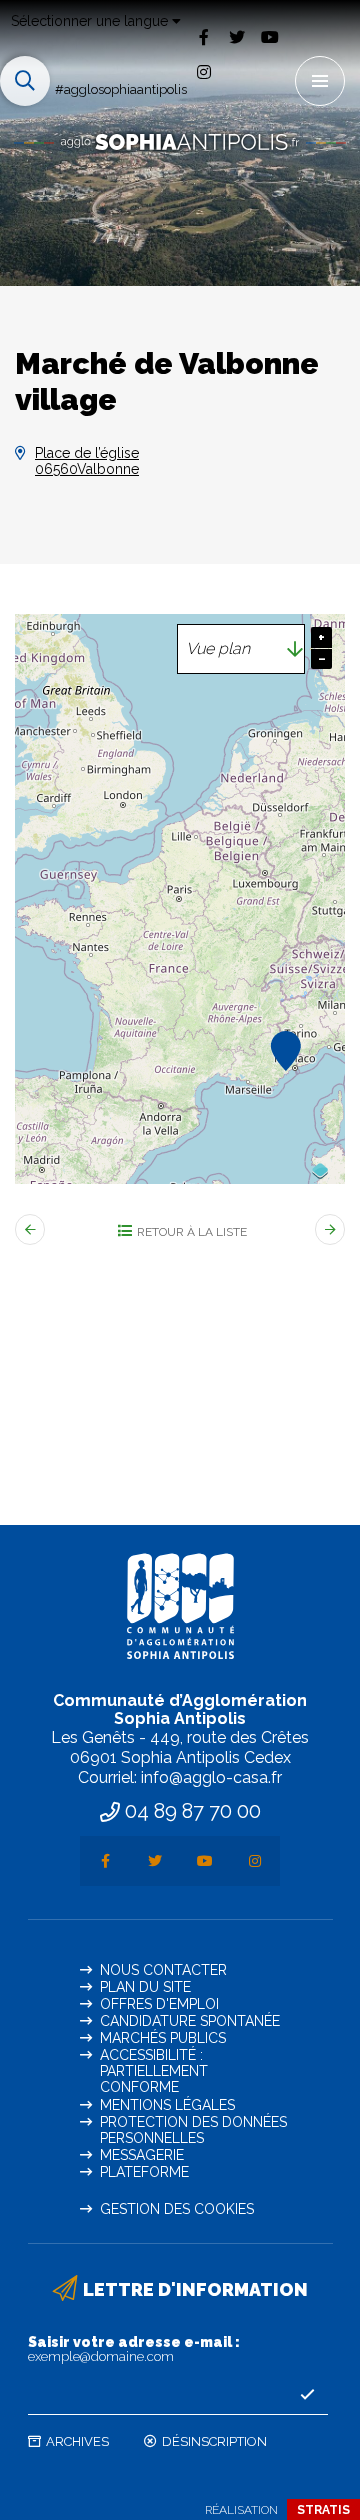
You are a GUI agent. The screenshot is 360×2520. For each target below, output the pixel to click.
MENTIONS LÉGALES (167, 2105)
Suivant (330, 1229)
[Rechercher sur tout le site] (25, 81)
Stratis (323, 2510)
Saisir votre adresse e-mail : (134, 2349)
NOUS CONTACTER (163, 1970)
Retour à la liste (192, 1232)
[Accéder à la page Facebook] (203, 36)
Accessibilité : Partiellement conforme (154, 2071)
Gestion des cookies (177, 2209)
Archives (77, 2441)
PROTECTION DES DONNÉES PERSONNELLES (193, 2130)
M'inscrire (308, 2395)
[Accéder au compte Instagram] (203, 72)
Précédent (30, 1229)
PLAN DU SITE (145, 1987)
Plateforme (144, 2172)
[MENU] (320, 81)
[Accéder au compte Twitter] (236, 36)
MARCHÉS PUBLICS (163, 2038)
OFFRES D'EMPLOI (159, 2004)
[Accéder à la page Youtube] (269, 36)
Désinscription (214, 2441)
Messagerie (142, 2155)
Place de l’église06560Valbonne (87, 461)
